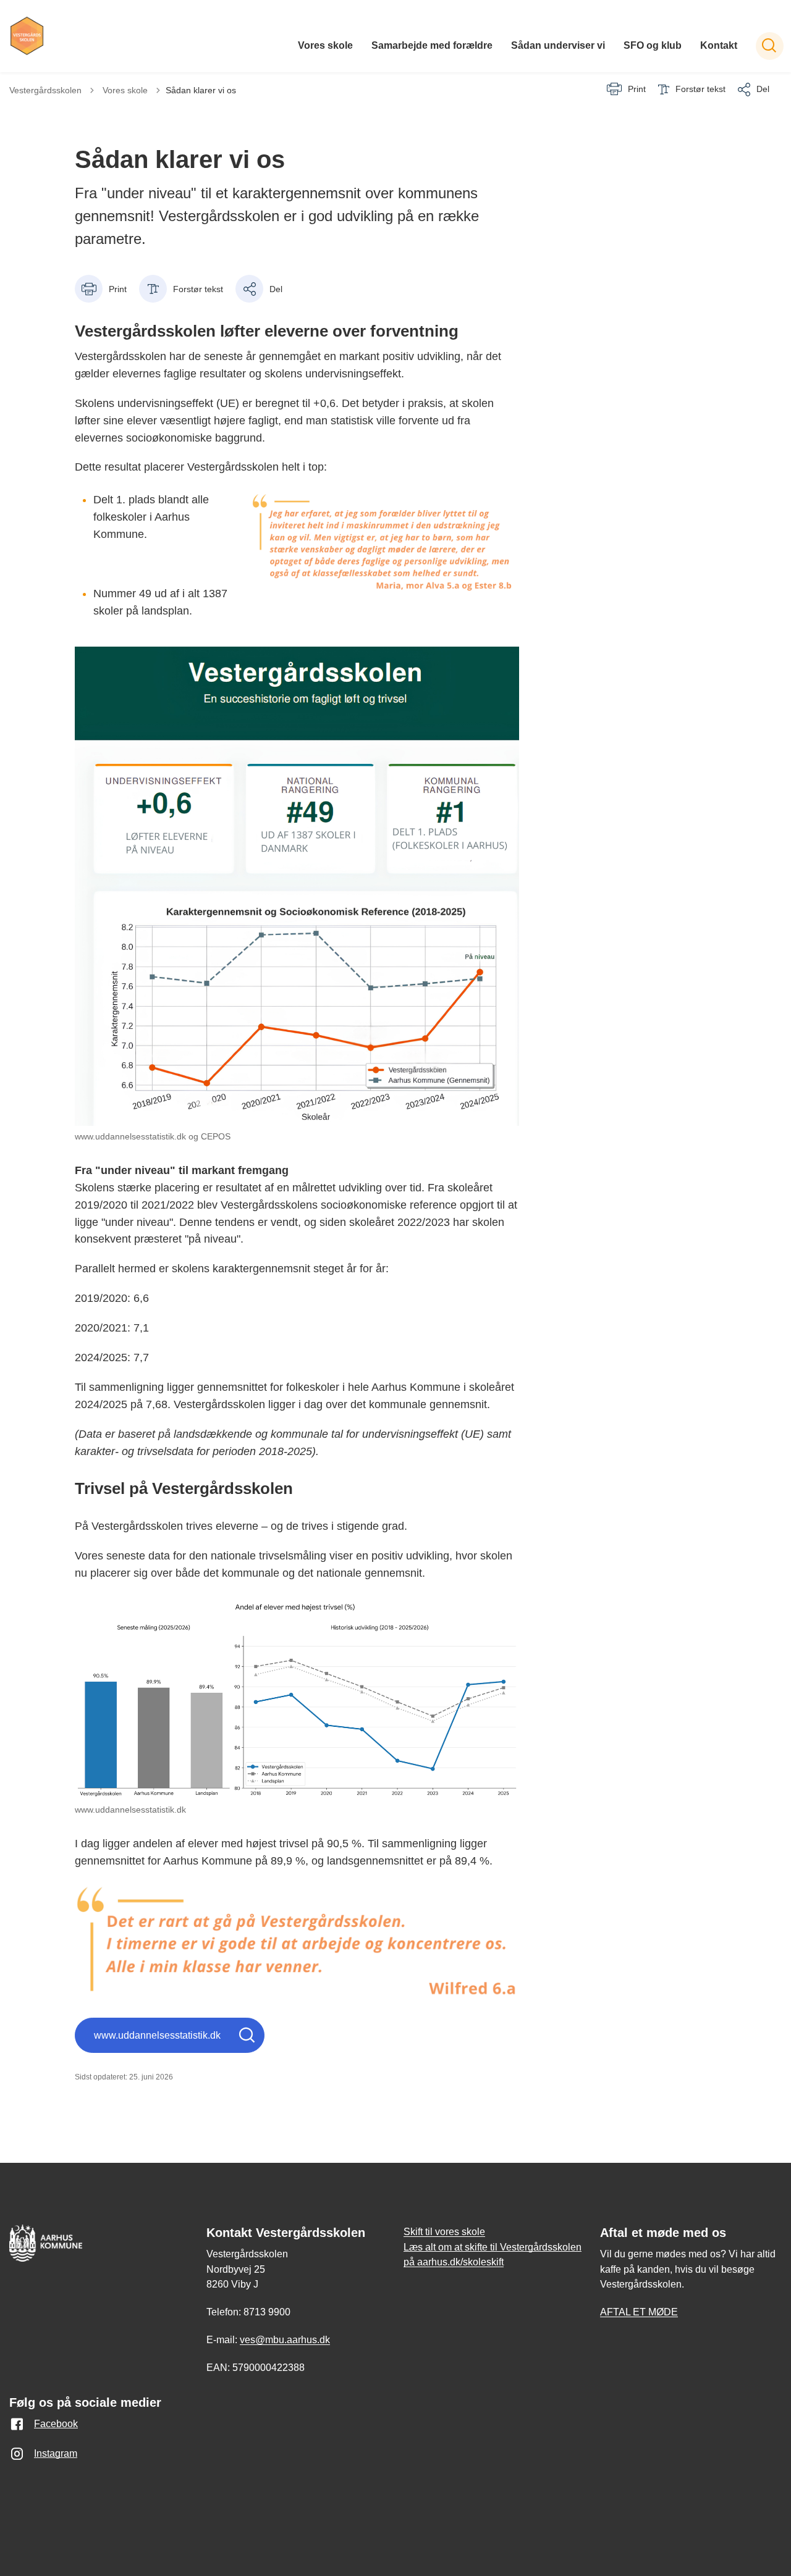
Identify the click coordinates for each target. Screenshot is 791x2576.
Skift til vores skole (444, 2232)
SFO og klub (653, 45)
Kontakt (719, 45)
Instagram (56, 2453)
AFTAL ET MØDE (639, 2312)
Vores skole (325, 45)
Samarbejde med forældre (432, 45)
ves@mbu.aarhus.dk (285, 2340)
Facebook (56, 2424)
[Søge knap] (770, 46)
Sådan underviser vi (558, 45)
